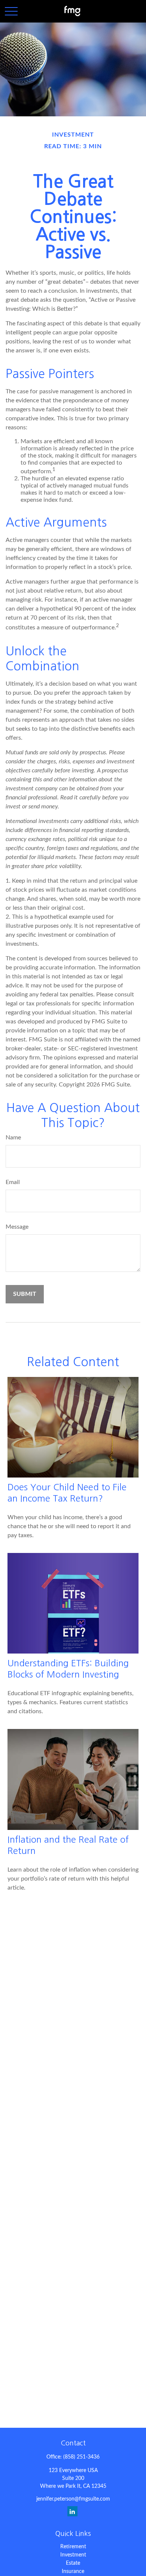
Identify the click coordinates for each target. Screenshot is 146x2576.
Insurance (73, 2571)
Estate (73, 2563)
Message (17, 1227)
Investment (73, 2555)
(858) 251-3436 (81, 2457)
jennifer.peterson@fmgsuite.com (73, 2499)
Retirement (73, 2547)
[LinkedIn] (72, 2511)
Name (13, 1138)
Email (13, 1182)
